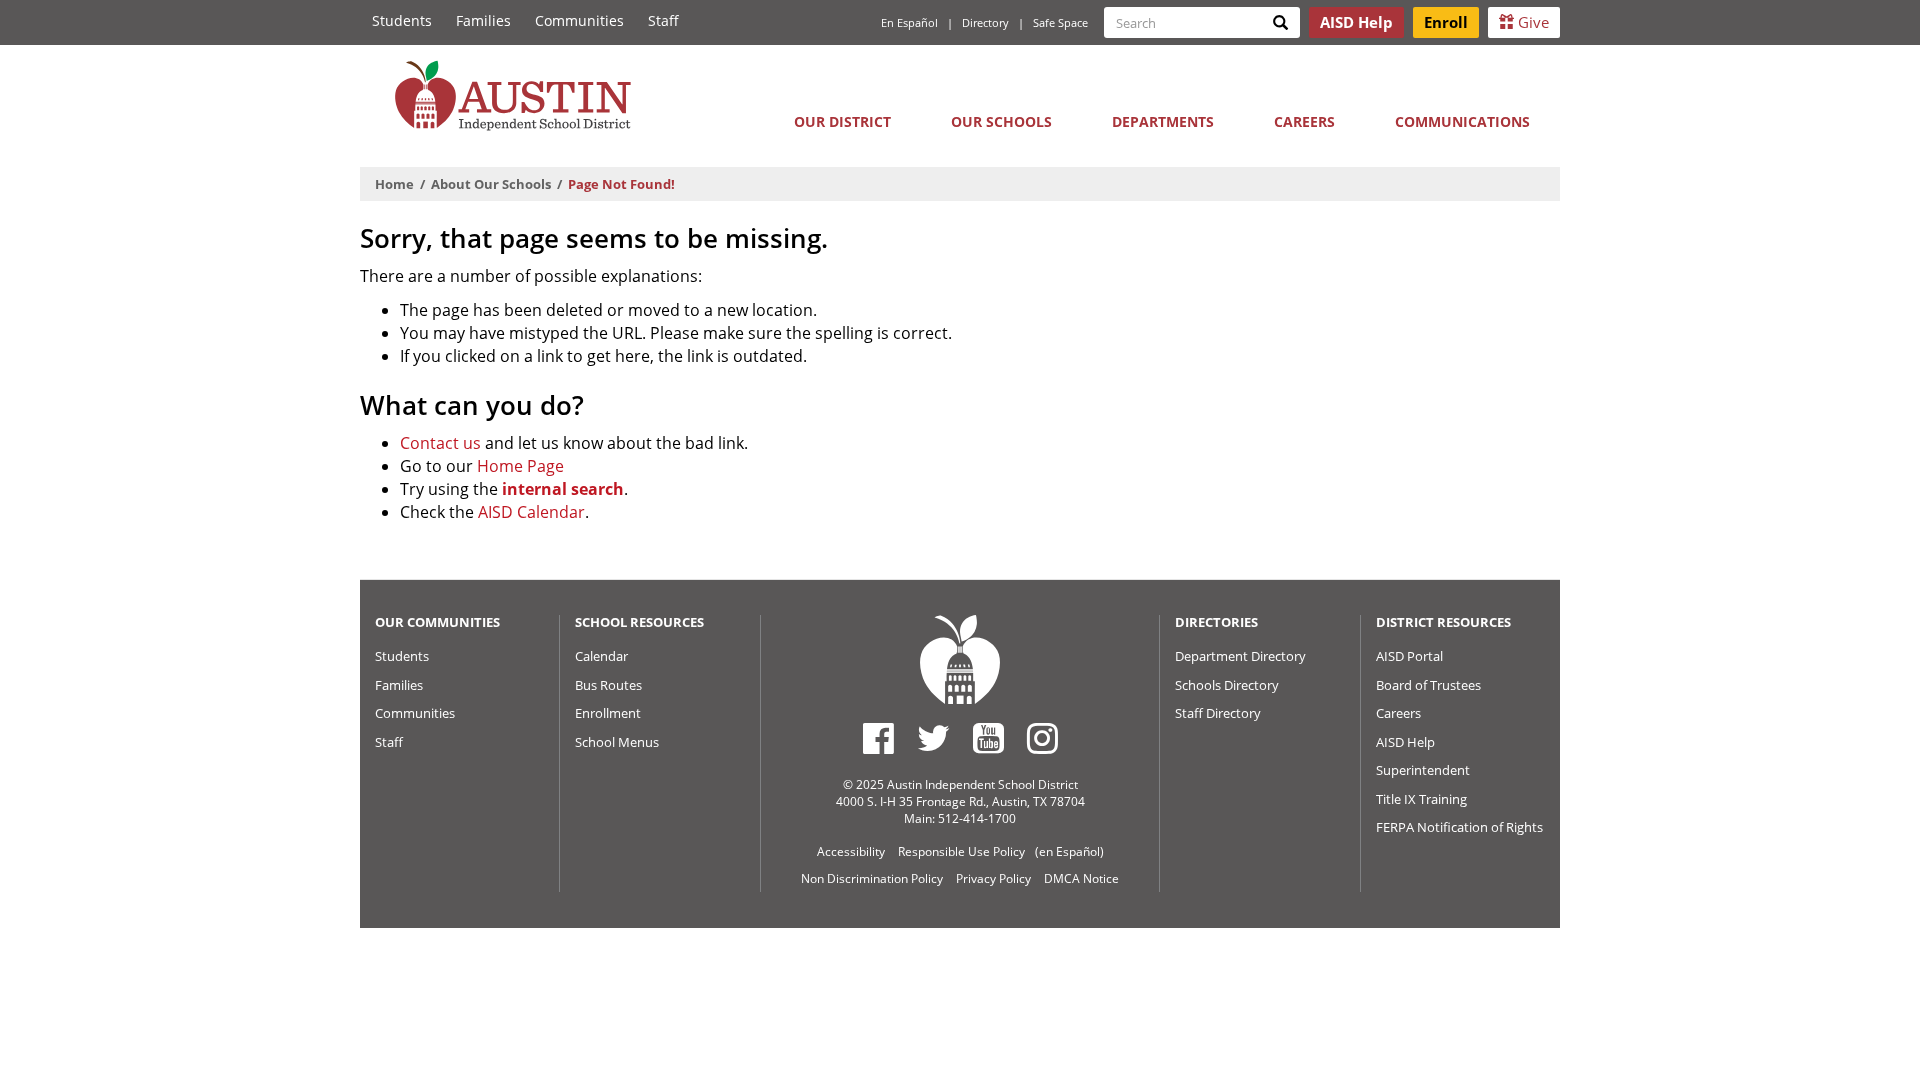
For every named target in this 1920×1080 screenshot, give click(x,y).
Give (1531, 22)
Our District (842, 121)
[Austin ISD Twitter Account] (933, 738)
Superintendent (1423, 770)
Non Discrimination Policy (872, 878)
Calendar (601, 656)
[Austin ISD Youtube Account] (988, 738)
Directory (985, 22)
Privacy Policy (993, 878)
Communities (579, 20)
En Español (909, 22)
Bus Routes (608, 685)
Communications (1462, 121)
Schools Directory (1227, 685)
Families (483, 20)
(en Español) (1069, 851)
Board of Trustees (1428, 685)
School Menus (617, 742)
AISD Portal (1409, 656)
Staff (663, 20)
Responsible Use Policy (961, 851)
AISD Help (1405, 742)
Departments (1163, 121)
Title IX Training (1421, 799)
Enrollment (608, 713)
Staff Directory (1218, 713)
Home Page (520, 466)
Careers (1304, 121)
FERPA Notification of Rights (1459, 827)
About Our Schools (491, 184)
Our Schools (1001, 121)
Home (394, 184)
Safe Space (1060, 22)
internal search (563, 489)
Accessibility (851, 851)
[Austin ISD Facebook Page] (878, 738)
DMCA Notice (1081, 878)
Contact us (440, 443)
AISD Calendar (531, 512)
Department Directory (1240, 656)
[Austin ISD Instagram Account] (1042, 738)
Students (402, 20)
